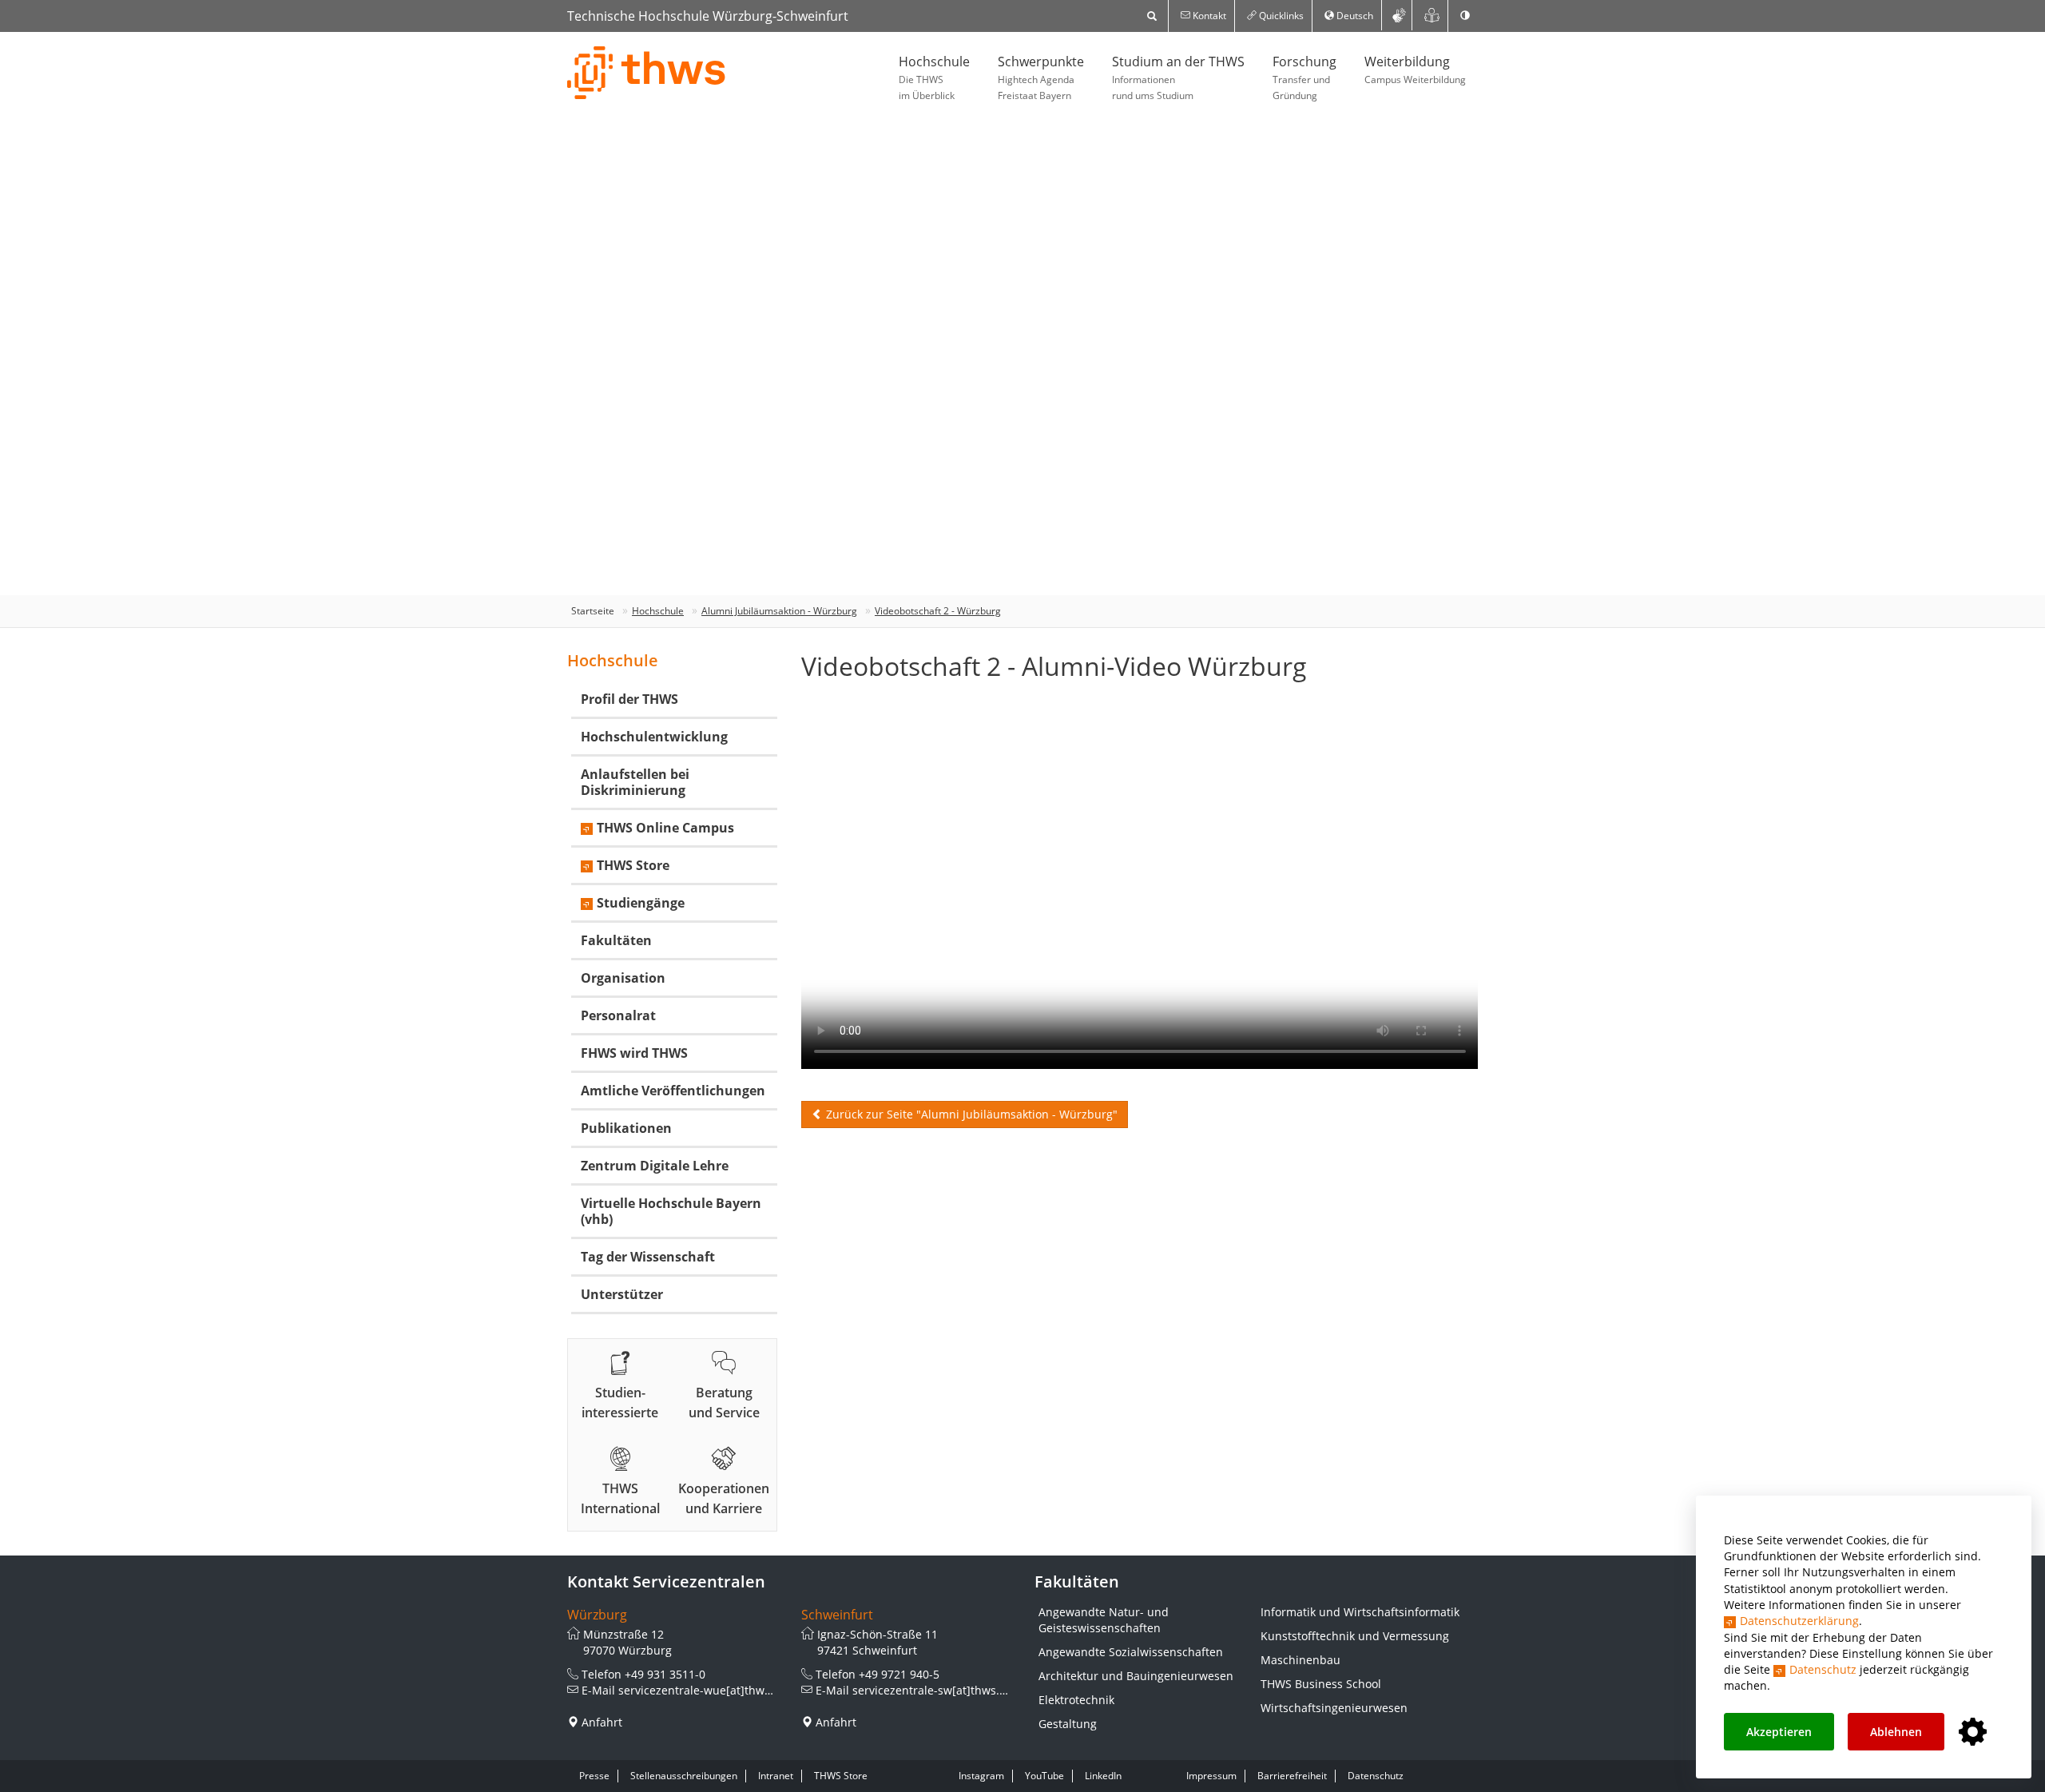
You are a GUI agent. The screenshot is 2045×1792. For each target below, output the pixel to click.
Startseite (593, 611)
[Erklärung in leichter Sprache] (1432, 15)
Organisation (623, 978)
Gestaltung (1068, 1724)
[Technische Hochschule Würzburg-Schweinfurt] (647, 73)
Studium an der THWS (1178, 77)
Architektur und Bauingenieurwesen (1136, 1676)
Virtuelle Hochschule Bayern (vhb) (671, 1211)
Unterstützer (622, 1294)
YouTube (1044, 1776)
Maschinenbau (1300, 1660)
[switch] (1465, 16)
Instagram (981, 1776)
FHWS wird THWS (634, 1053)
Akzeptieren (1779, 1732)
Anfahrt (602, 1722)
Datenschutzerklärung (1799, 1621)
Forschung (1304, 77)
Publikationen (626, 1128)
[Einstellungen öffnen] (1973, 1732)
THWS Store (633, 865)
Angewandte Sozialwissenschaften (1131, 1652)
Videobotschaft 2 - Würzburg (938, 611)
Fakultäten (616, 940)
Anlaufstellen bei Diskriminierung (635, 782)
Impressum (1211, 1776)
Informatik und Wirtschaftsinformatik (1360, 1612)
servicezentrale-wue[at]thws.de (703, 1690)
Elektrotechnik (1076, 1700)
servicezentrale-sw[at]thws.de (933, 1690)
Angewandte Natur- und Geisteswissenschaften (1104, 1620)
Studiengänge (641, 903)
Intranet (776, 1776)
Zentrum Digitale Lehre (655, 1166)
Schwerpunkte (1041, 77)
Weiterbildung (1415, 70)
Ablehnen (1896, 1732)
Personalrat (618, 1015)
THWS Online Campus (665, 828)
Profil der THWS (629, 699)
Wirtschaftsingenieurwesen (1334, 1708)
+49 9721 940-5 (899, 1674)
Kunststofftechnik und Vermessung (1355, 1636)
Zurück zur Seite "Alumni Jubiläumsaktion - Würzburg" (970, 1114)
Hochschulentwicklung (654, 737)
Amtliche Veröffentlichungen (673, 1091)
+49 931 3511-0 (665, 1674)
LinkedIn (1103, 1776)
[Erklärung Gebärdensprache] (1399, 15)
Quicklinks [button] (1280, 16)
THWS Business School (1321, 1684)
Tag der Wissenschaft (648, 1257)
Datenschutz (1823, 1669)
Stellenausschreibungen (684, 1776)
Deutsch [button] (1354, 16)
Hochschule (934, 77)
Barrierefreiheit (1292, 1776)
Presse (594, 1776)
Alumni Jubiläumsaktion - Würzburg (779, 611)
